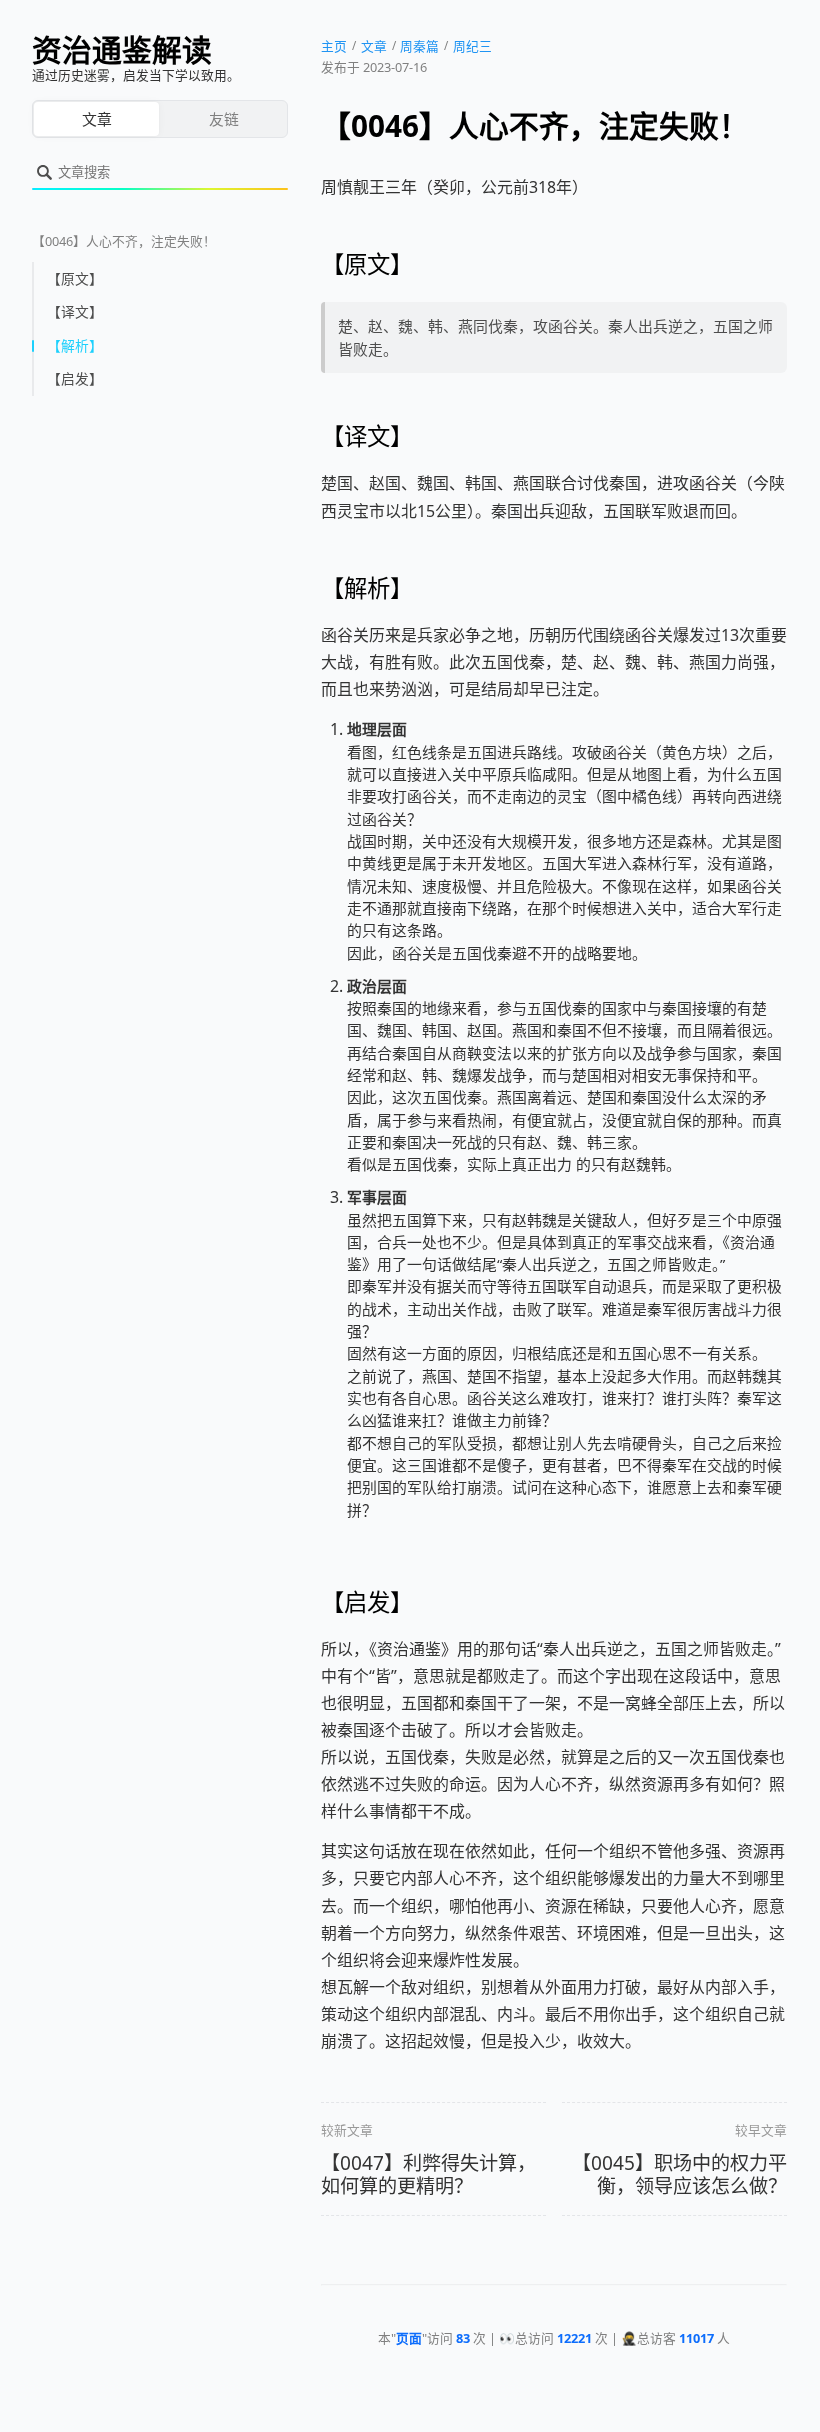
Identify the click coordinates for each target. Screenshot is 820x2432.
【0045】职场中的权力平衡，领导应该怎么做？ (679, 2174)
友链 (224, 119)
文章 (97, 119)
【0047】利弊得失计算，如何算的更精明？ (428, 2174)
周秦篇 (419, 46)
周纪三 (472, 46)
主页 (334, 46)
